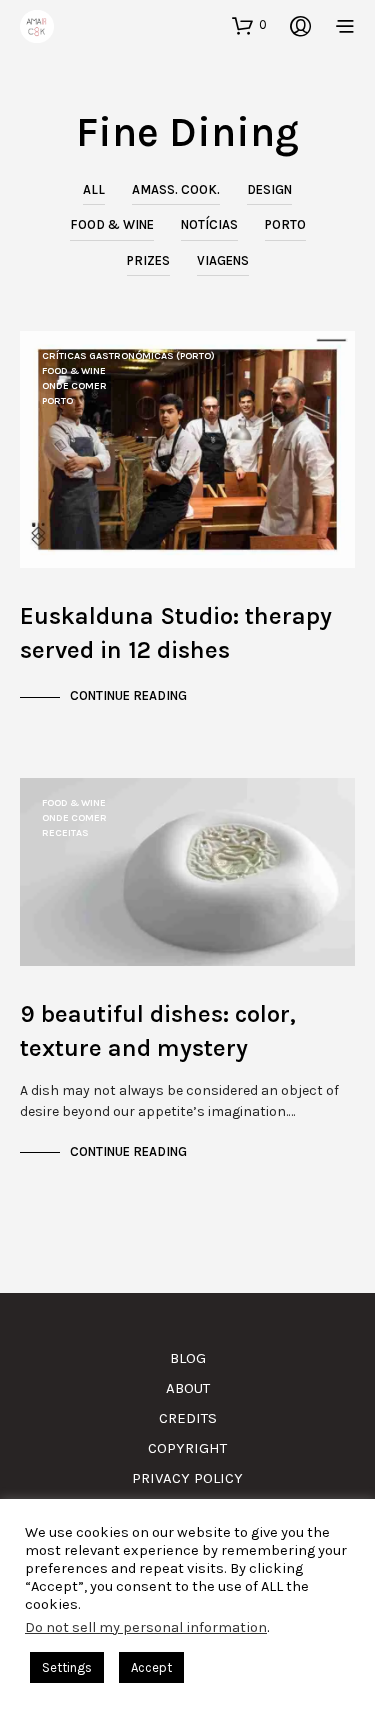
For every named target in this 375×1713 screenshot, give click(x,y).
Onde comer (74, 386)
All (94, 189)
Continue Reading (128, 695)
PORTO (285, 224)
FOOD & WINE (112, 224)
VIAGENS (223, 260)
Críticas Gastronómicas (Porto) (128, 356)
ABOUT (188, 1388)
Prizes (148, 260)
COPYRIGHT (187, 1448)
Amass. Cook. (176, 189)
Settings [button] (67, 1667)
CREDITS (188, 1418)
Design (269, 189)
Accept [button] (151, 1667)
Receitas (65, 833)
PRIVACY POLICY (187, 1478)
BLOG (188, 1358)
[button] (249, 25)
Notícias (209, 224)
